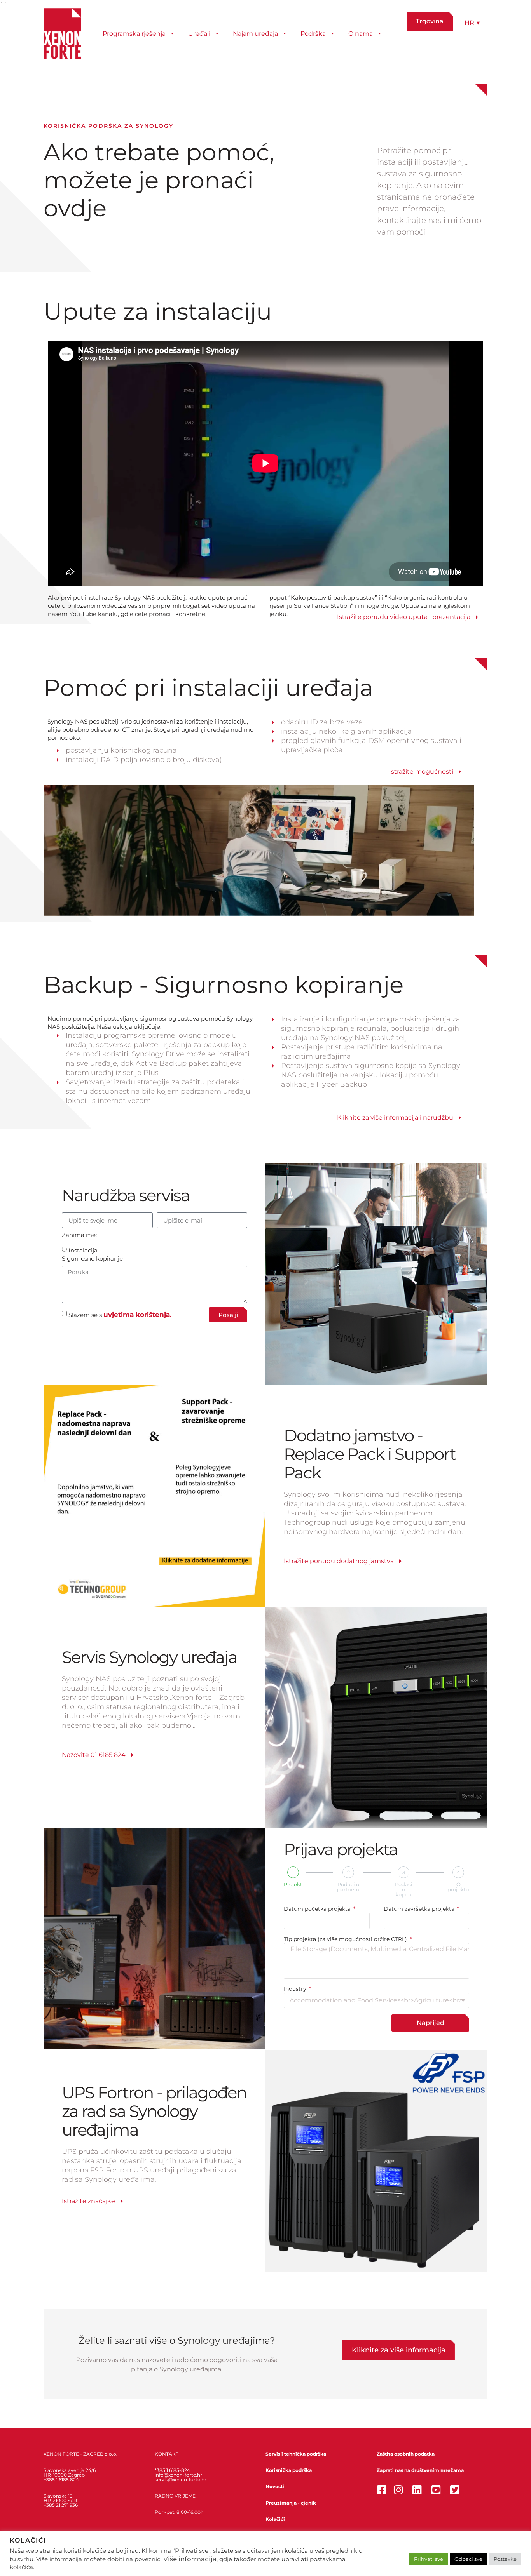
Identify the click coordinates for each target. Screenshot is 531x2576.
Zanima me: (79, 1235)
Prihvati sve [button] (429, 2559)
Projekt (293, 1885)
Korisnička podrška (289, 2470)
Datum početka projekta (318, 1909)
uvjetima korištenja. (137, 1315)
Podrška (313, 34)
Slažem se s (120, 1315)
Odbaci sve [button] (468, 2559)
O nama (361, 34)
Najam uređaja (255, 34)
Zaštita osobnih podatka (406, 2454)
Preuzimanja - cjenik (291, 2503)
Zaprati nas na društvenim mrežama (420, 2470)
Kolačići (275, 2519)
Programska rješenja (134, 34)
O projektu (458, 1887)
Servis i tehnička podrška (296, 2454)
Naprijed (431, 2023)
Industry (296, 1989)
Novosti (275, 2486)
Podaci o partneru (348, 1887)
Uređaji (199, 34)
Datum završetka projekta (420, 1909)
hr (472, 23)
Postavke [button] (505, 2559)
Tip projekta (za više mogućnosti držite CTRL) (346, 1939)
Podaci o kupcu (404, 1890)
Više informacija (190, 2559)
